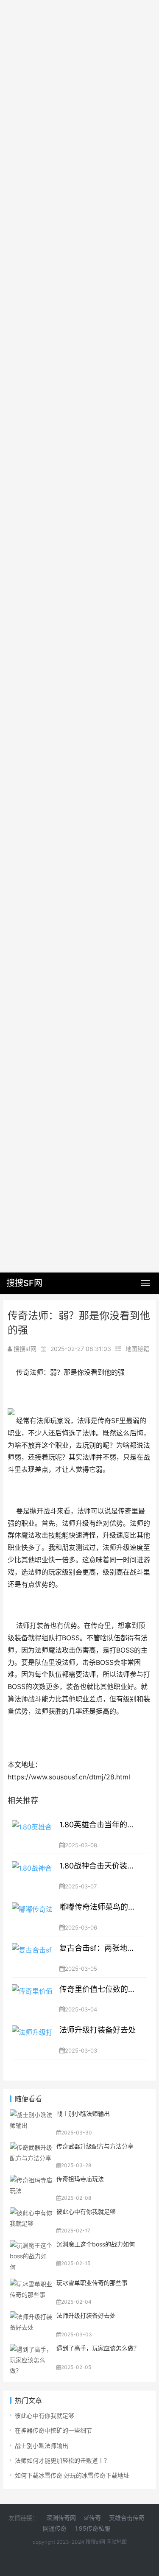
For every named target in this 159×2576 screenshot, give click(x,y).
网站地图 (117, 2542)
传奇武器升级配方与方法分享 (95, 2146)
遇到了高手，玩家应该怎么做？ (98, 2348)
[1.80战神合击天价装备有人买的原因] (32, 1874)
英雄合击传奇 (127, 2518)
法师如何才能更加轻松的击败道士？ (62, 2460)
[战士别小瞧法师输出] (31, 2115)
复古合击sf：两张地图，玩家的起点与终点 (99, 1948)
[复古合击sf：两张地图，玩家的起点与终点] (32, 1957)
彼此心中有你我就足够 (86, 2211)
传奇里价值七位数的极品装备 (99, 1989)
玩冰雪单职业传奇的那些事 (92, 2283)
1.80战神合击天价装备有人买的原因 (99, 1866)
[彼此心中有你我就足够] (31, 2213)
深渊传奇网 (61, 2518)
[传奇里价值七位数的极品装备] (32, 1998)
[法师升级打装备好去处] (32, 2039)
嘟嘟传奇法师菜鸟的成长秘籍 (99, 1907)
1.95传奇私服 (92, 2528)
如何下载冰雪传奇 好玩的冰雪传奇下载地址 (72, 2475)
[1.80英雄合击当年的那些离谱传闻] (32, 1833)
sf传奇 (92, 2518)
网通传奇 (55, 2528)
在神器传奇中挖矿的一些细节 (53, 2430)
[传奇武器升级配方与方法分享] (31, 2147)
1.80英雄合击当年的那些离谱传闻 (99, 1825)
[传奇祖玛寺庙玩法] (31, 2180)
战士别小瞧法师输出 (83, 2113)
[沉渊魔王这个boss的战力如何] (31, 2245)
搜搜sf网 (96, 2542)
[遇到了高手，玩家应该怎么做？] (31, 2349)
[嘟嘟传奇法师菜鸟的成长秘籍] (32, 1916)
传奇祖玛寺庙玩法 (80, 2179)
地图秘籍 (137, 1349)
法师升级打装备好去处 (98, 2030)
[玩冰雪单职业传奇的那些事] (31, 2284)
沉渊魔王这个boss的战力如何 (96, 2244)
